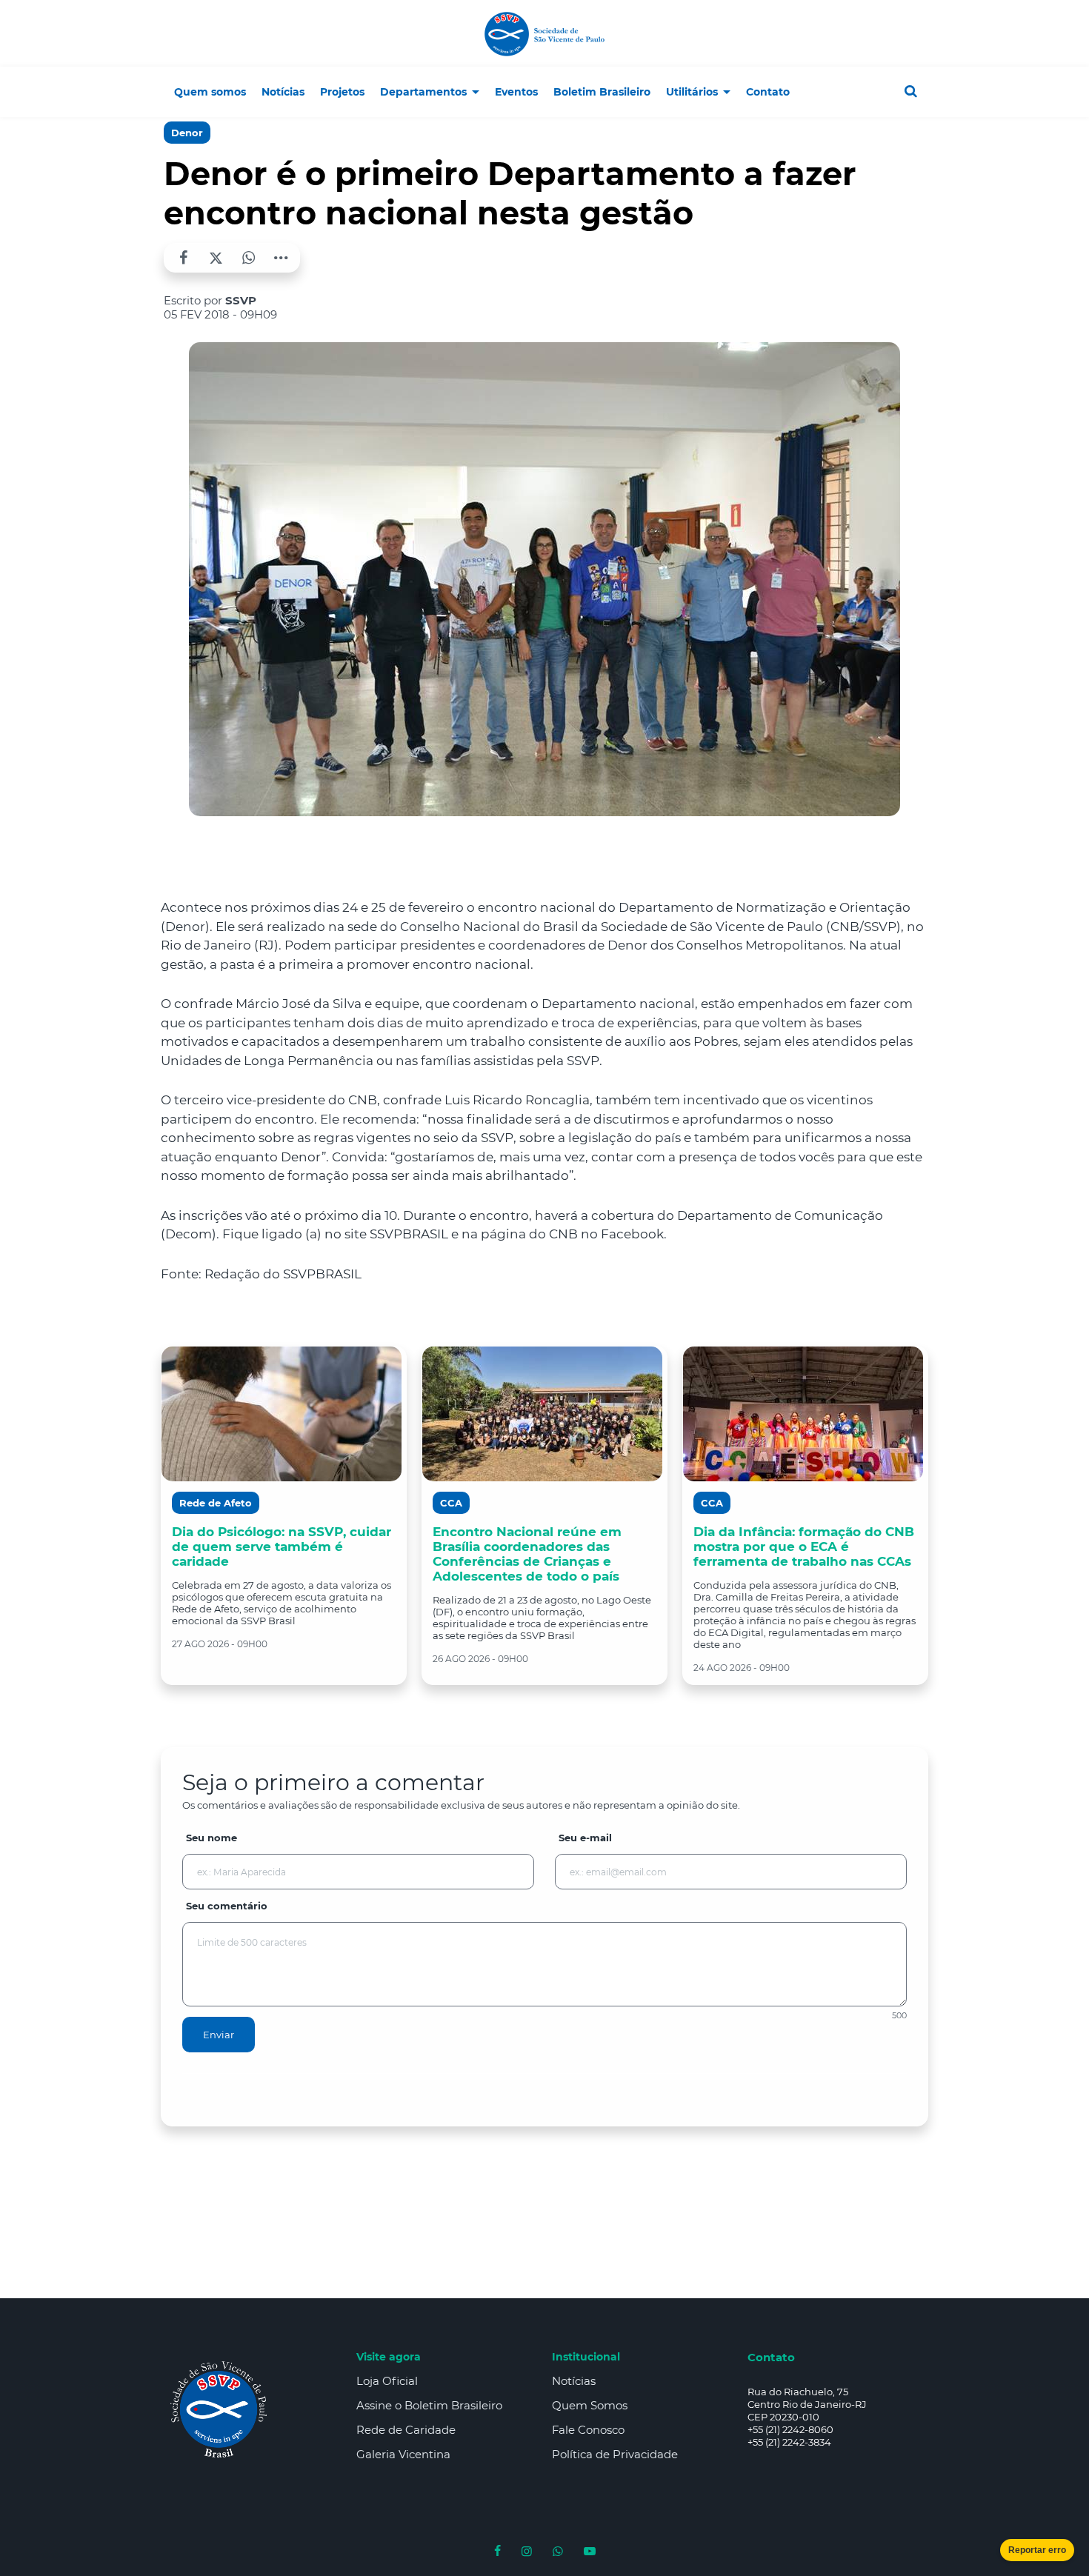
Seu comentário (227, 1906)
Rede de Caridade (406, 2430)
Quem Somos (590, 2405)
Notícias (574, 2381)
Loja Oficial (387, 2381)
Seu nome (212, 1838)
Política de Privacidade (615, 2454)
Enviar (219, 2035)
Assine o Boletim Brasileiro (429, 2405)
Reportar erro (1037, 2550)
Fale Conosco (588, 2430)
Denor (187, 133)
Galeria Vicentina (403, 2454)
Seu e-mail (585, 1838)
